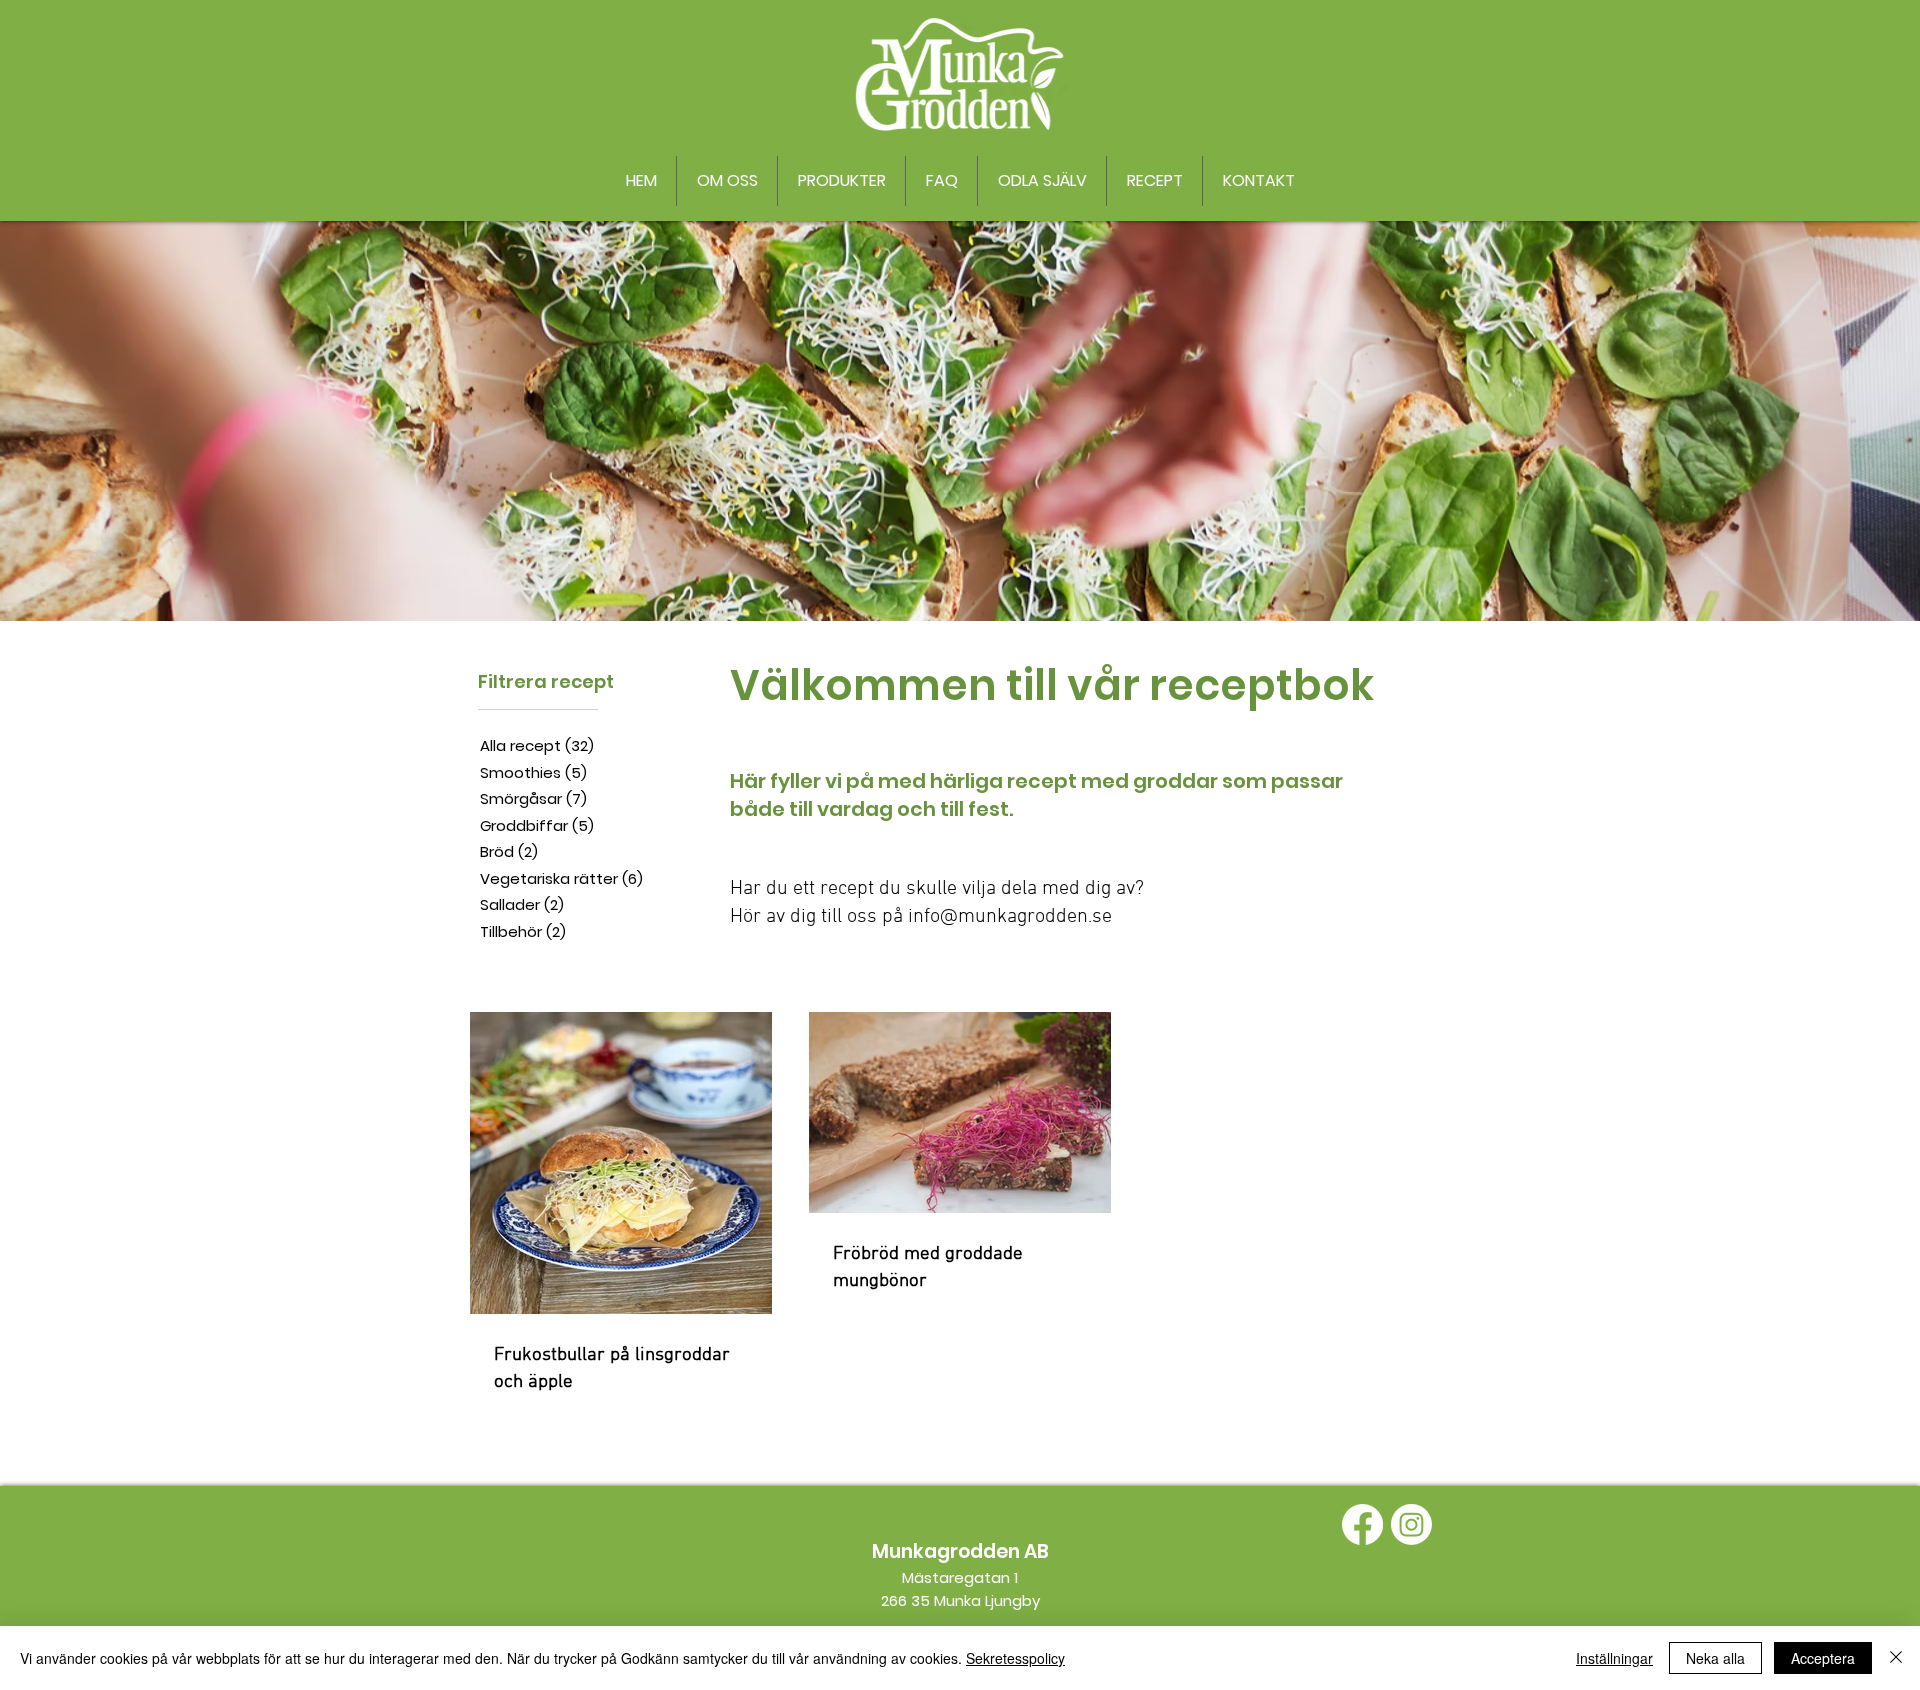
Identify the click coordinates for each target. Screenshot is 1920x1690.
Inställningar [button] (1614, 1658)
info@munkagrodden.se (1010, 917)
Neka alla (1715, 1658)
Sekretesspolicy (1015, 1658)
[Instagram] (1411, 1524)
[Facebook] (1362, 1524)
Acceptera (1823, 1658)
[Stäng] (1896, 1658)
